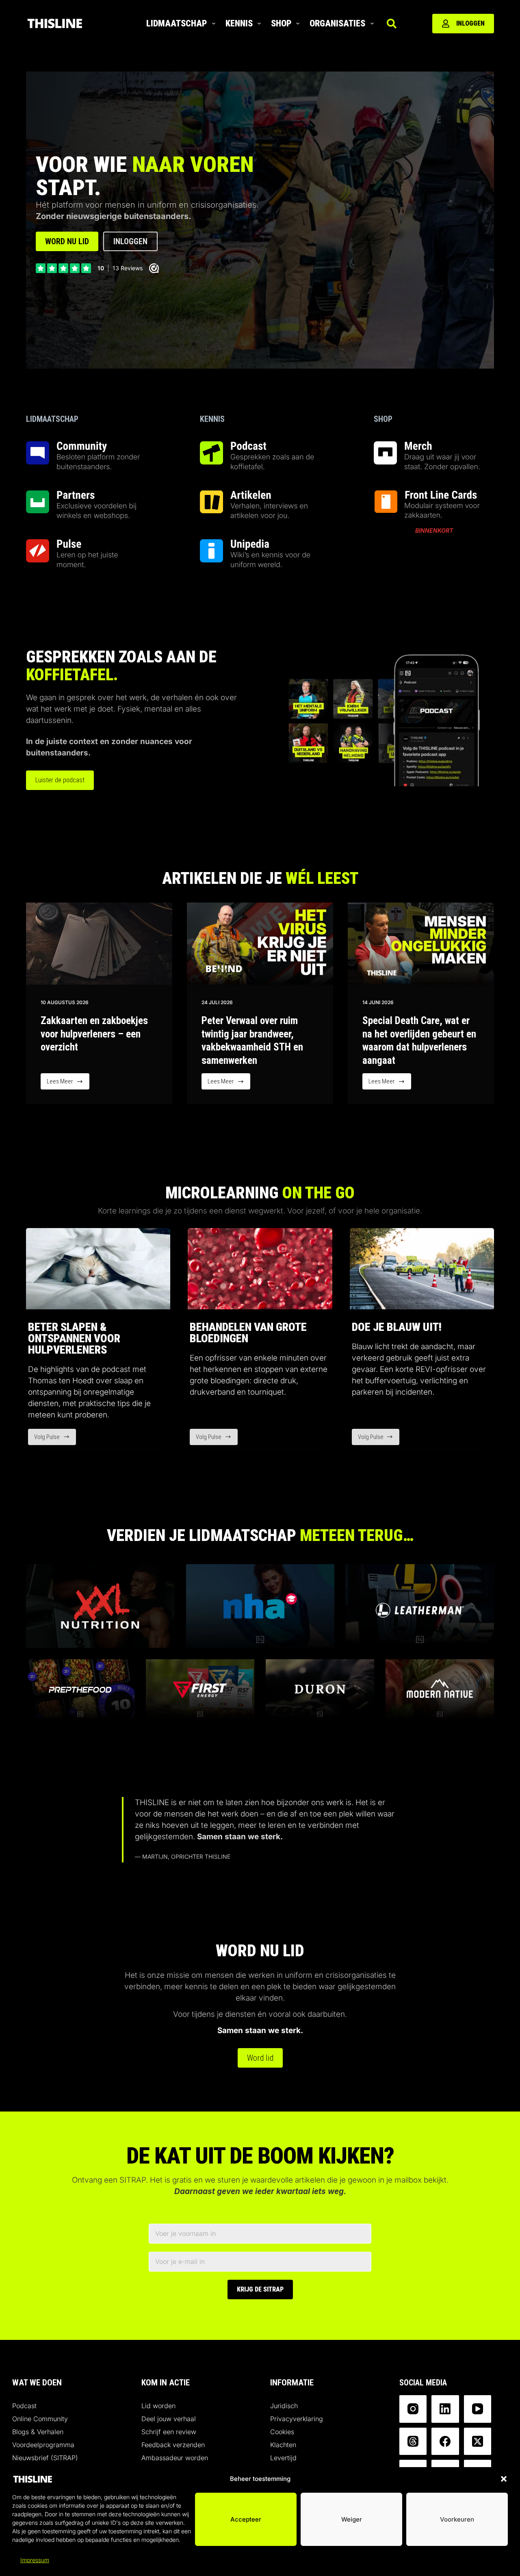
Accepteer (246, 2519)
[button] (504, 2479)
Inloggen (470, 23)
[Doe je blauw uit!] (422, 1269)
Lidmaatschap (177, 23)
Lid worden (158, 2406)
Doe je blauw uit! (397, 1327)
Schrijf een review (169, 2432)
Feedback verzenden (173, 2445)
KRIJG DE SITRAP (260, 2289)
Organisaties (337, 23)
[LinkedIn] (445, 2409)
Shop (281, 23)
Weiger (352, 2519)
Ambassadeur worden (175, 2458)
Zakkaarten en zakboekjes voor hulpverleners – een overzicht (94, 1034)
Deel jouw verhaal (169, 2419)
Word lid (260, 2058)
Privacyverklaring (297, 2419)
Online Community (40, 2419)
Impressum (35, 2560)
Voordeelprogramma (43, 2445)
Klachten (283, 2445)
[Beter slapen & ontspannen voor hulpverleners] (98, 1269)
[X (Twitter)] (478, 2441)
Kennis (239, 23)
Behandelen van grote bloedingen (248, 1333)
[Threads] (413, 2441)
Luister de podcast (60, 780)
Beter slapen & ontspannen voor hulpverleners (74, 1338)
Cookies (282, 2432)
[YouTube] (478, 2409)
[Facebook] (445, 2441)
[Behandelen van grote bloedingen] (260, 1269)
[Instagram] (413, 2409)
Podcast (24, 2406)
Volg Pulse (55, 1439)
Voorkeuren (457, 2519)
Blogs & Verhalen (38, 2432)
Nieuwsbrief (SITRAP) (45, 2458)
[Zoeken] (392, 24)
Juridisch (284, 2406)
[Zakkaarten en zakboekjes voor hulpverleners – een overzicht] (99, 944)
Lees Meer (68, 1084)
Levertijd (283, 2458)
